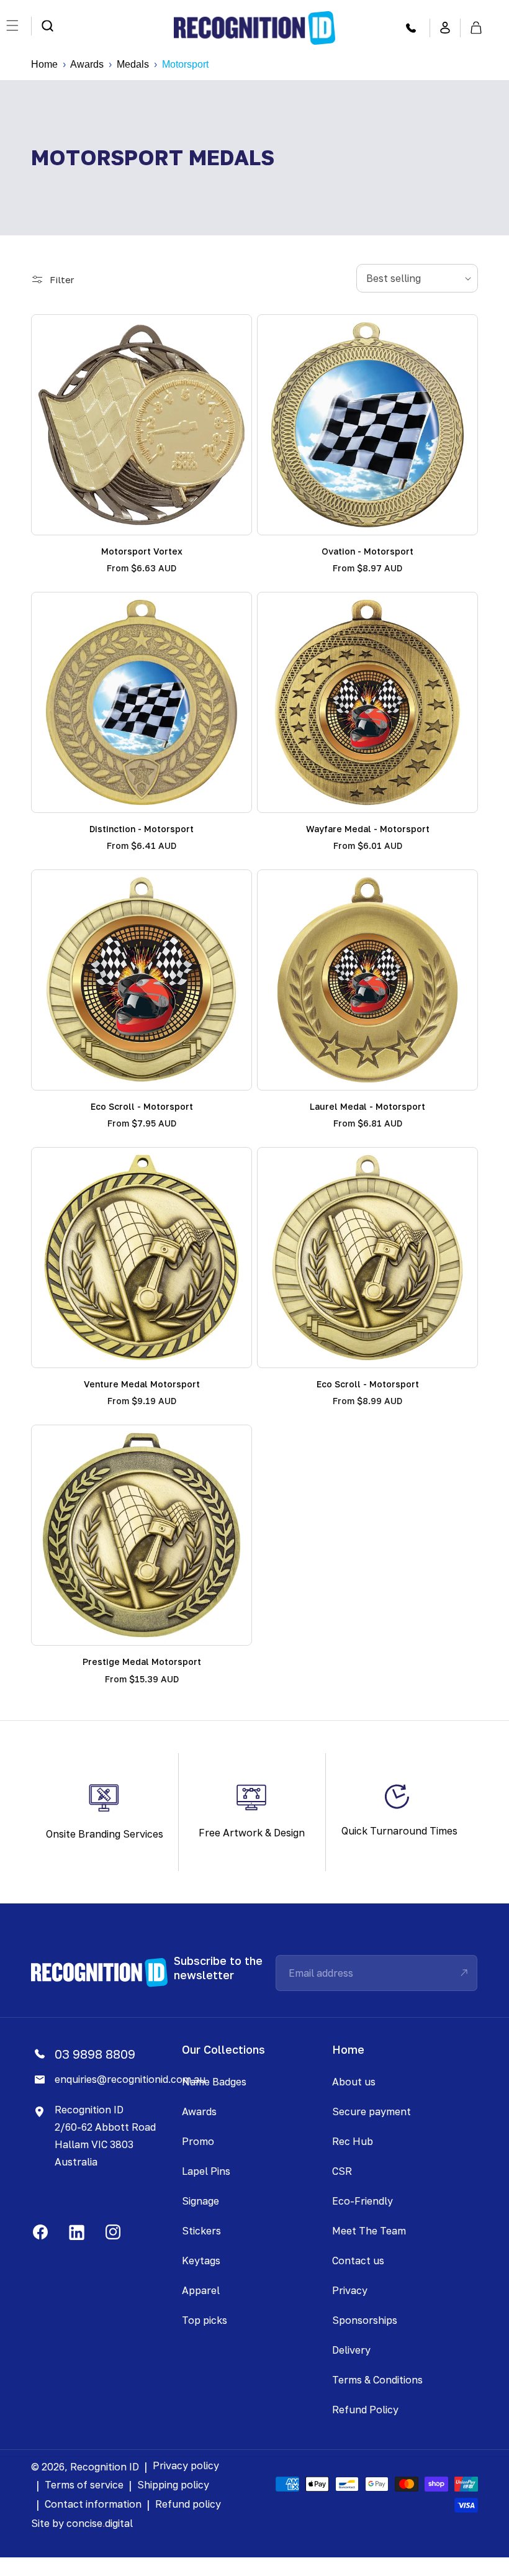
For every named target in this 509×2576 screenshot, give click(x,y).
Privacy (350, 2290)
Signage (200, 2201)
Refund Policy (365, 2410)
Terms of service (84, 2485)
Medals (133, 64)
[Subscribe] (464, 1973)
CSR (342, 2171)
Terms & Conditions (377, 2380)
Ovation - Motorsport (367, 551)
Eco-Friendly (363, 2201)
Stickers (201, 2231)
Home (44, 64)
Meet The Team (369, 2231)
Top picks (205, 2320)
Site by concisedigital (82, 2523)
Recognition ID (105, 2467)
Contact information (93, 2504)
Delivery (351, 2350)
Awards (87, 64)
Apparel (201, 2290)
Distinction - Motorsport (142, 829)
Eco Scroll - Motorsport (142, 1106)
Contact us (358, 2261)
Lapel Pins (206, 2171)
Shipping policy (173, 2485)
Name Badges (214, 2082)
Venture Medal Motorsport (142, 1384)
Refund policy (188, 2504)
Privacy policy (186, 2465)
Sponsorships (365, 2320)
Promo (198, 2141)
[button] (47, 26)
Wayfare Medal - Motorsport (368, 829)
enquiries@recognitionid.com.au (130, 2079)
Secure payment (372, 2111)
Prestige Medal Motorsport (142, 1662)
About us (354, 2082)
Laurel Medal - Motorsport (367, 1106)
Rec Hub (353, 2141)
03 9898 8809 (95, 2054)
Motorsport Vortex (142, 551)
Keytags (201, 2261)
